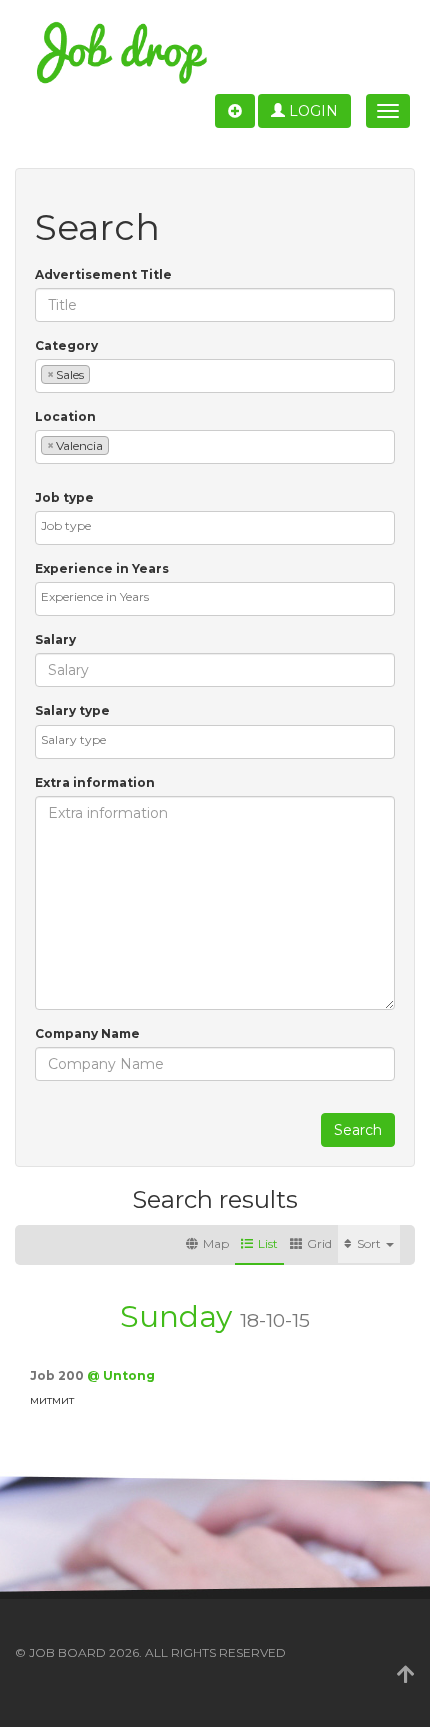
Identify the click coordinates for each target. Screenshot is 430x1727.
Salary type (72, 710)
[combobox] (215, 376)
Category (66, 345)
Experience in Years (102, 568)
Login (311, 111)
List (268, 1243)
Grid (319, 1243)
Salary (55, 639)
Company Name (87, 1033)
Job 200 (58, 1375)
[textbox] (99, 373)
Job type (64, 497)
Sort (370, 1243)
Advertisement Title (103, 274)
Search (358, 1130)
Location (65, 416)
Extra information (95, 782)
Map (216, 1243)
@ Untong (121, 1375)
